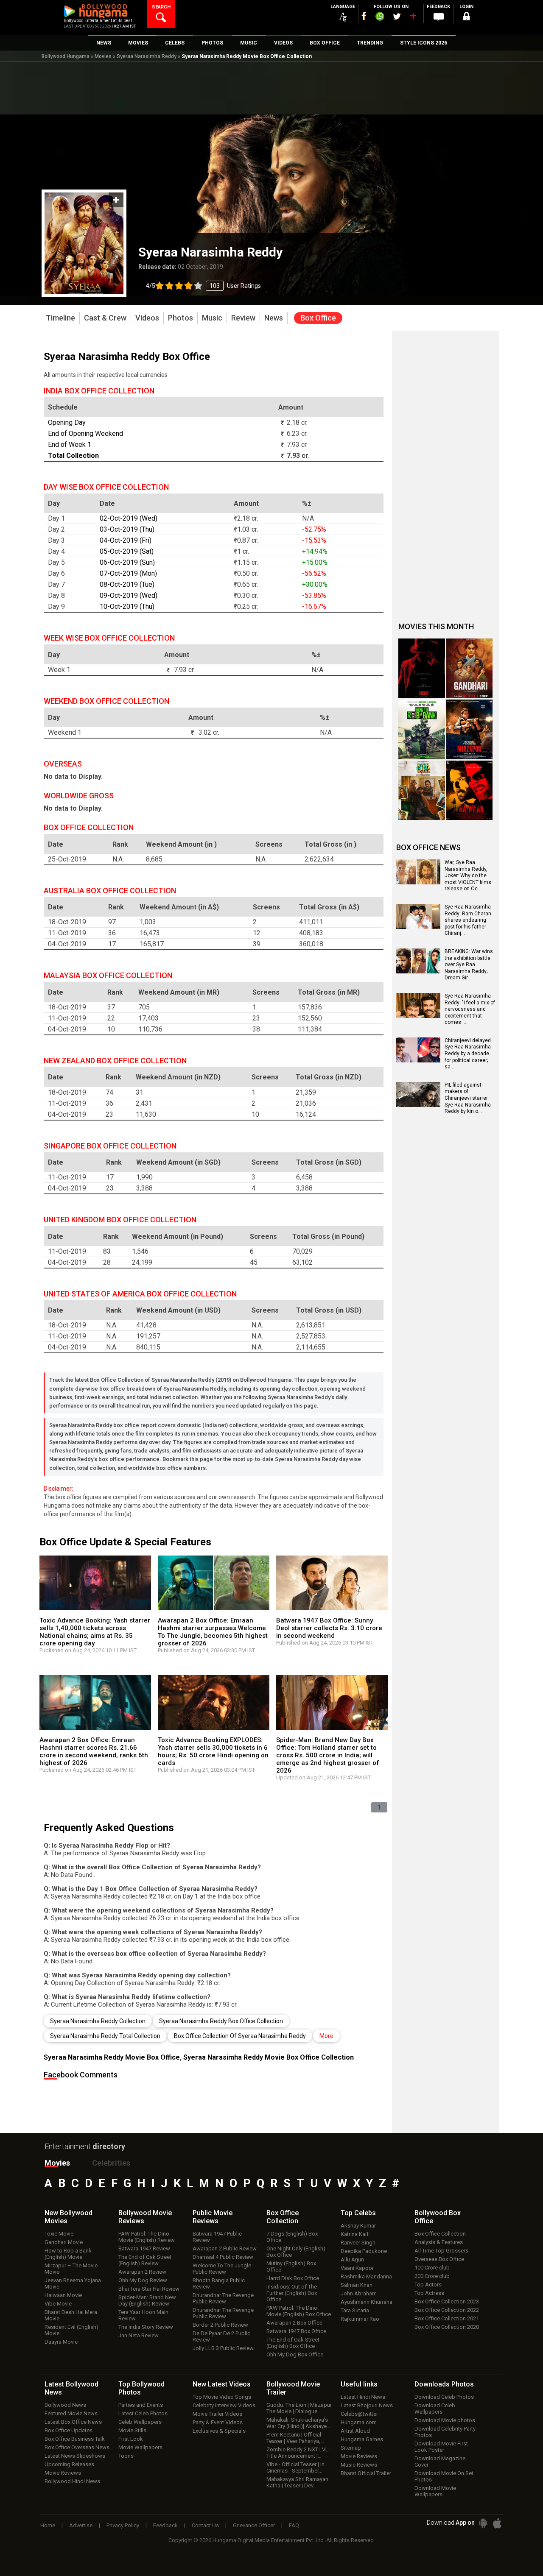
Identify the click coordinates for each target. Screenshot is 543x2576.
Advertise (81, 2525)
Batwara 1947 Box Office (296, 2331)
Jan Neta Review (139, 2335)
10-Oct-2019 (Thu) (127, 606)
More (326, 2036)
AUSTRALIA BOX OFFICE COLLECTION (110, 891)
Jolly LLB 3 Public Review (223, 2348)
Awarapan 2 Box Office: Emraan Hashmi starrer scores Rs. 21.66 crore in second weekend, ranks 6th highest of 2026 (94, 1751)
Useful (359, 2384)
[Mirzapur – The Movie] (470, 729)
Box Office (283, 2217)
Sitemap (351, 2448)
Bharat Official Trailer (366, 2473)
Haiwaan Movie (63, 2295)
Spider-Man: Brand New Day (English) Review (147, 2300)
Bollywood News (65, 2405)
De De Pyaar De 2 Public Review (221, 2336)
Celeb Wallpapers (140, 2422)
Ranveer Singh (358, 2243)
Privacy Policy (123, 2525)
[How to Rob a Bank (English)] (422, 729)
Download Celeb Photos (444, 2397)
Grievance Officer (254, 2525)
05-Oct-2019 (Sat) (127, 551)
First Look (131, 2439)
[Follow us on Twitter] (397, 16)
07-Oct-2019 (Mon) (128, 573)
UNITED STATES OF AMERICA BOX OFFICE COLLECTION (140, 1294)
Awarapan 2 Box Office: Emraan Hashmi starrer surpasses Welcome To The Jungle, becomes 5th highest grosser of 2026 (213, 1632)
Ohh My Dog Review (143, 2280)
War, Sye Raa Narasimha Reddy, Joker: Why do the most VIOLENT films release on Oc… (468, 875)
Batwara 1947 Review (144, 2248)
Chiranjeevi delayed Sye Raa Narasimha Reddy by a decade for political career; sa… (468, 1054)
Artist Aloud (355, 2431)
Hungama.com (359, 2422)
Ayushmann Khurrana (367, 2302)
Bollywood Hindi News (72, 2481)
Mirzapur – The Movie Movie (71, 2269)
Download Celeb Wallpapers (435, 2409)
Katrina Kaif (355, 2234)
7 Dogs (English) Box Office (292, 2237)
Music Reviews (359, 2465)
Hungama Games (362, 2439)
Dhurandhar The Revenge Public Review (223, 2298)
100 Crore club (432, 2268)
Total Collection (73, 456)
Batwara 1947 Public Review (217, 2237)
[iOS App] (497, 2523)
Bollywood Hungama (66, 56)
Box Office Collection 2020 (447, 2327)
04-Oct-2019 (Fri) (126, 540)
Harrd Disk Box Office (293, 2278)
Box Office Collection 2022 (447, 2310)
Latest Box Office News (73, 2422)
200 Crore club (432, 2276)
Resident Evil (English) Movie (71, 2330)
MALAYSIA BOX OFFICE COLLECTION (108, 975)
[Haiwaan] (470, 790)
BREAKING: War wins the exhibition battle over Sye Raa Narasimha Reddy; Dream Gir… (469, 965)
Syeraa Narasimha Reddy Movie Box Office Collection (269, 2057)
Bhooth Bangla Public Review (219, 2283)
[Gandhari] (470, 668)
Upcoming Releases (69, 2464)
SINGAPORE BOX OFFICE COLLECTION (110, 1146)
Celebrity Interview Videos (224, 2405)
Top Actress (429, 2293)
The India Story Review (146, 2327)
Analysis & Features (439, 2242)
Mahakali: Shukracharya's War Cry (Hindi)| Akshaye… (298, 2423)
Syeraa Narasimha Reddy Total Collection (105, 2036)
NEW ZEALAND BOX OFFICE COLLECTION (115, 1061)
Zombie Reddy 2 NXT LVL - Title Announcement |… (299, 2453)
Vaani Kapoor (357, 2268)
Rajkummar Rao (360, 2319)
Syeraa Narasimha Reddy (147, 56)
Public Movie (213, 2217)
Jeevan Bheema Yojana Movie (73, 2283)
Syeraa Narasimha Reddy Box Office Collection (221, 2021)
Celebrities (111, 2163)
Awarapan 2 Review (142, 2272)
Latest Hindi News (363, 2397)
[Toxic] (422, 668)
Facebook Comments (81, 2075)
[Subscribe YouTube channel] (413, 18)
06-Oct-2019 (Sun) (127, 562)
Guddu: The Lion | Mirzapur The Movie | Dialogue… (299, 2408)
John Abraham (359, 2293)
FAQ (294, 2525)
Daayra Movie (61, 2342)
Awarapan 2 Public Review (225, 2248)
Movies (103, 56)
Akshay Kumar (358, 2226)
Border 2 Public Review (220, 2325)
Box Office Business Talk (75, 2439)
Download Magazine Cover (440, 2462)
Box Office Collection (440, 2234)
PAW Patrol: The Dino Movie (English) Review (147, 2237)
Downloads (444, 2384)
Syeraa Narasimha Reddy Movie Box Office (112, 2057)
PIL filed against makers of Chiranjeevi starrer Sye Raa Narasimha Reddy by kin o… (468, 1098)
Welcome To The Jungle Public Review (222, 2269)
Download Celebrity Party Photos (445, 2432)
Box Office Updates (69, 2430)
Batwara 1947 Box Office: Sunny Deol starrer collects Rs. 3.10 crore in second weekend (329, 1628)
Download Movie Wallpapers (435, 2491)
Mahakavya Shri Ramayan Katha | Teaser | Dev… (297, 2482)
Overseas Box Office (439, 2259)
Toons (126, 2456)
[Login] (467, 18)
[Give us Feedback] (439, 17)
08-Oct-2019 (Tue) (127, 584)
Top (358, 2213)
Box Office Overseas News (77, 2447)
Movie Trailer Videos (217, 2414)
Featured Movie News (71, 2413)
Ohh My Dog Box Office (295, 2354)
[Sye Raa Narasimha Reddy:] (418, 1015)
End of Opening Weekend (85, 434)
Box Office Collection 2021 (447, 2318)
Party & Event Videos (218, 2422)
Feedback (165, 2525)
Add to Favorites (116, 200)
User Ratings (203, 286)
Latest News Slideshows (75, 2456)
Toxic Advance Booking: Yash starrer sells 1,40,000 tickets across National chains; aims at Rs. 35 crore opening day (95, 1632)
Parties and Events (141, 2405)
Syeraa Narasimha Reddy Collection (98, 2021)
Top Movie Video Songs (222, 2397)
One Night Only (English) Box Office (296, 2252)
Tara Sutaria (355, 2310)
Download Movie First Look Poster (441, 2447)
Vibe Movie (58, 2304)
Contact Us (205, 2525)
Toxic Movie (59, 2234)
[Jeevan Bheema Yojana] (422, 790)
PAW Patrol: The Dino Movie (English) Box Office (299, 2311)
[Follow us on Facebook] (364, 16)
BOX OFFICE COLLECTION (89, 827)
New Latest (222, 2384)
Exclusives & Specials (219, 2431)
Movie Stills (132, 2430)
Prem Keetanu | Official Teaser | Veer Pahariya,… (295, 2438)
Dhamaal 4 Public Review (223, 2257)
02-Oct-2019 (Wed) (129, 518)
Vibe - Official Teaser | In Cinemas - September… (295, 2467)
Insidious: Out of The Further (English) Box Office (292, 2293)
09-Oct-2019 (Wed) (129, 595)
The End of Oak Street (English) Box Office (293, 2343)
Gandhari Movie (64, 2242)
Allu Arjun (352, 2260)
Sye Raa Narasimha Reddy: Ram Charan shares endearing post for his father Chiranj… (468, 920)
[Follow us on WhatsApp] (380, 17)
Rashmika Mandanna (366, 2276)
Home (48, 2525)
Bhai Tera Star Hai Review (149, 2289)
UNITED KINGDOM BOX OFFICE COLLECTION (120, 1220)
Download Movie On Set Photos (444, 2476)
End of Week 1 (70, 445)
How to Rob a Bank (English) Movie (68, 2254)
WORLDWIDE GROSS (79, 796)
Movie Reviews (63, 2473)
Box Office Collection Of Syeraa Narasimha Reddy (240, 2036)
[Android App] (483, 2523)
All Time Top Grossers (441, 2251)
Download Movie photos (445, 2420)
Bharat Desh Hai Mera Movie (71, 2315)
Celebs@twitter (359, 2414)
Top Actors (428, 2285)
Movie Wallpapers (140, 2447)
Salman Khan (357, 2285)
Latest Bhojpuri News (367, 2405)
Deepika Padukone (364, 2251)
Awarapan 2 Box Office (294, 2323)
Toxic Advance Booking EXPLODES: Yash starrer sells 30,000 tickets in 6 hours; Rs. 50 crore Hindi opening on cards (213, 1751)
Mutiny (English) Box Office (291, 2267)
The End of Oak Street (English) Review (145, 2260)
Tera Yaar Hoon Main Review (143, 2315)
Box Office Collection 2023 (447, 2301)
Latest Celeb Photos (143, 2413)
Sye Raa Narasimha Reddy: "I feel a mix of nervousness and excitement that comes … (470, 1009)
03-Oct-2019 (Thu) (127, 529)
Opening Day (67, 422)
